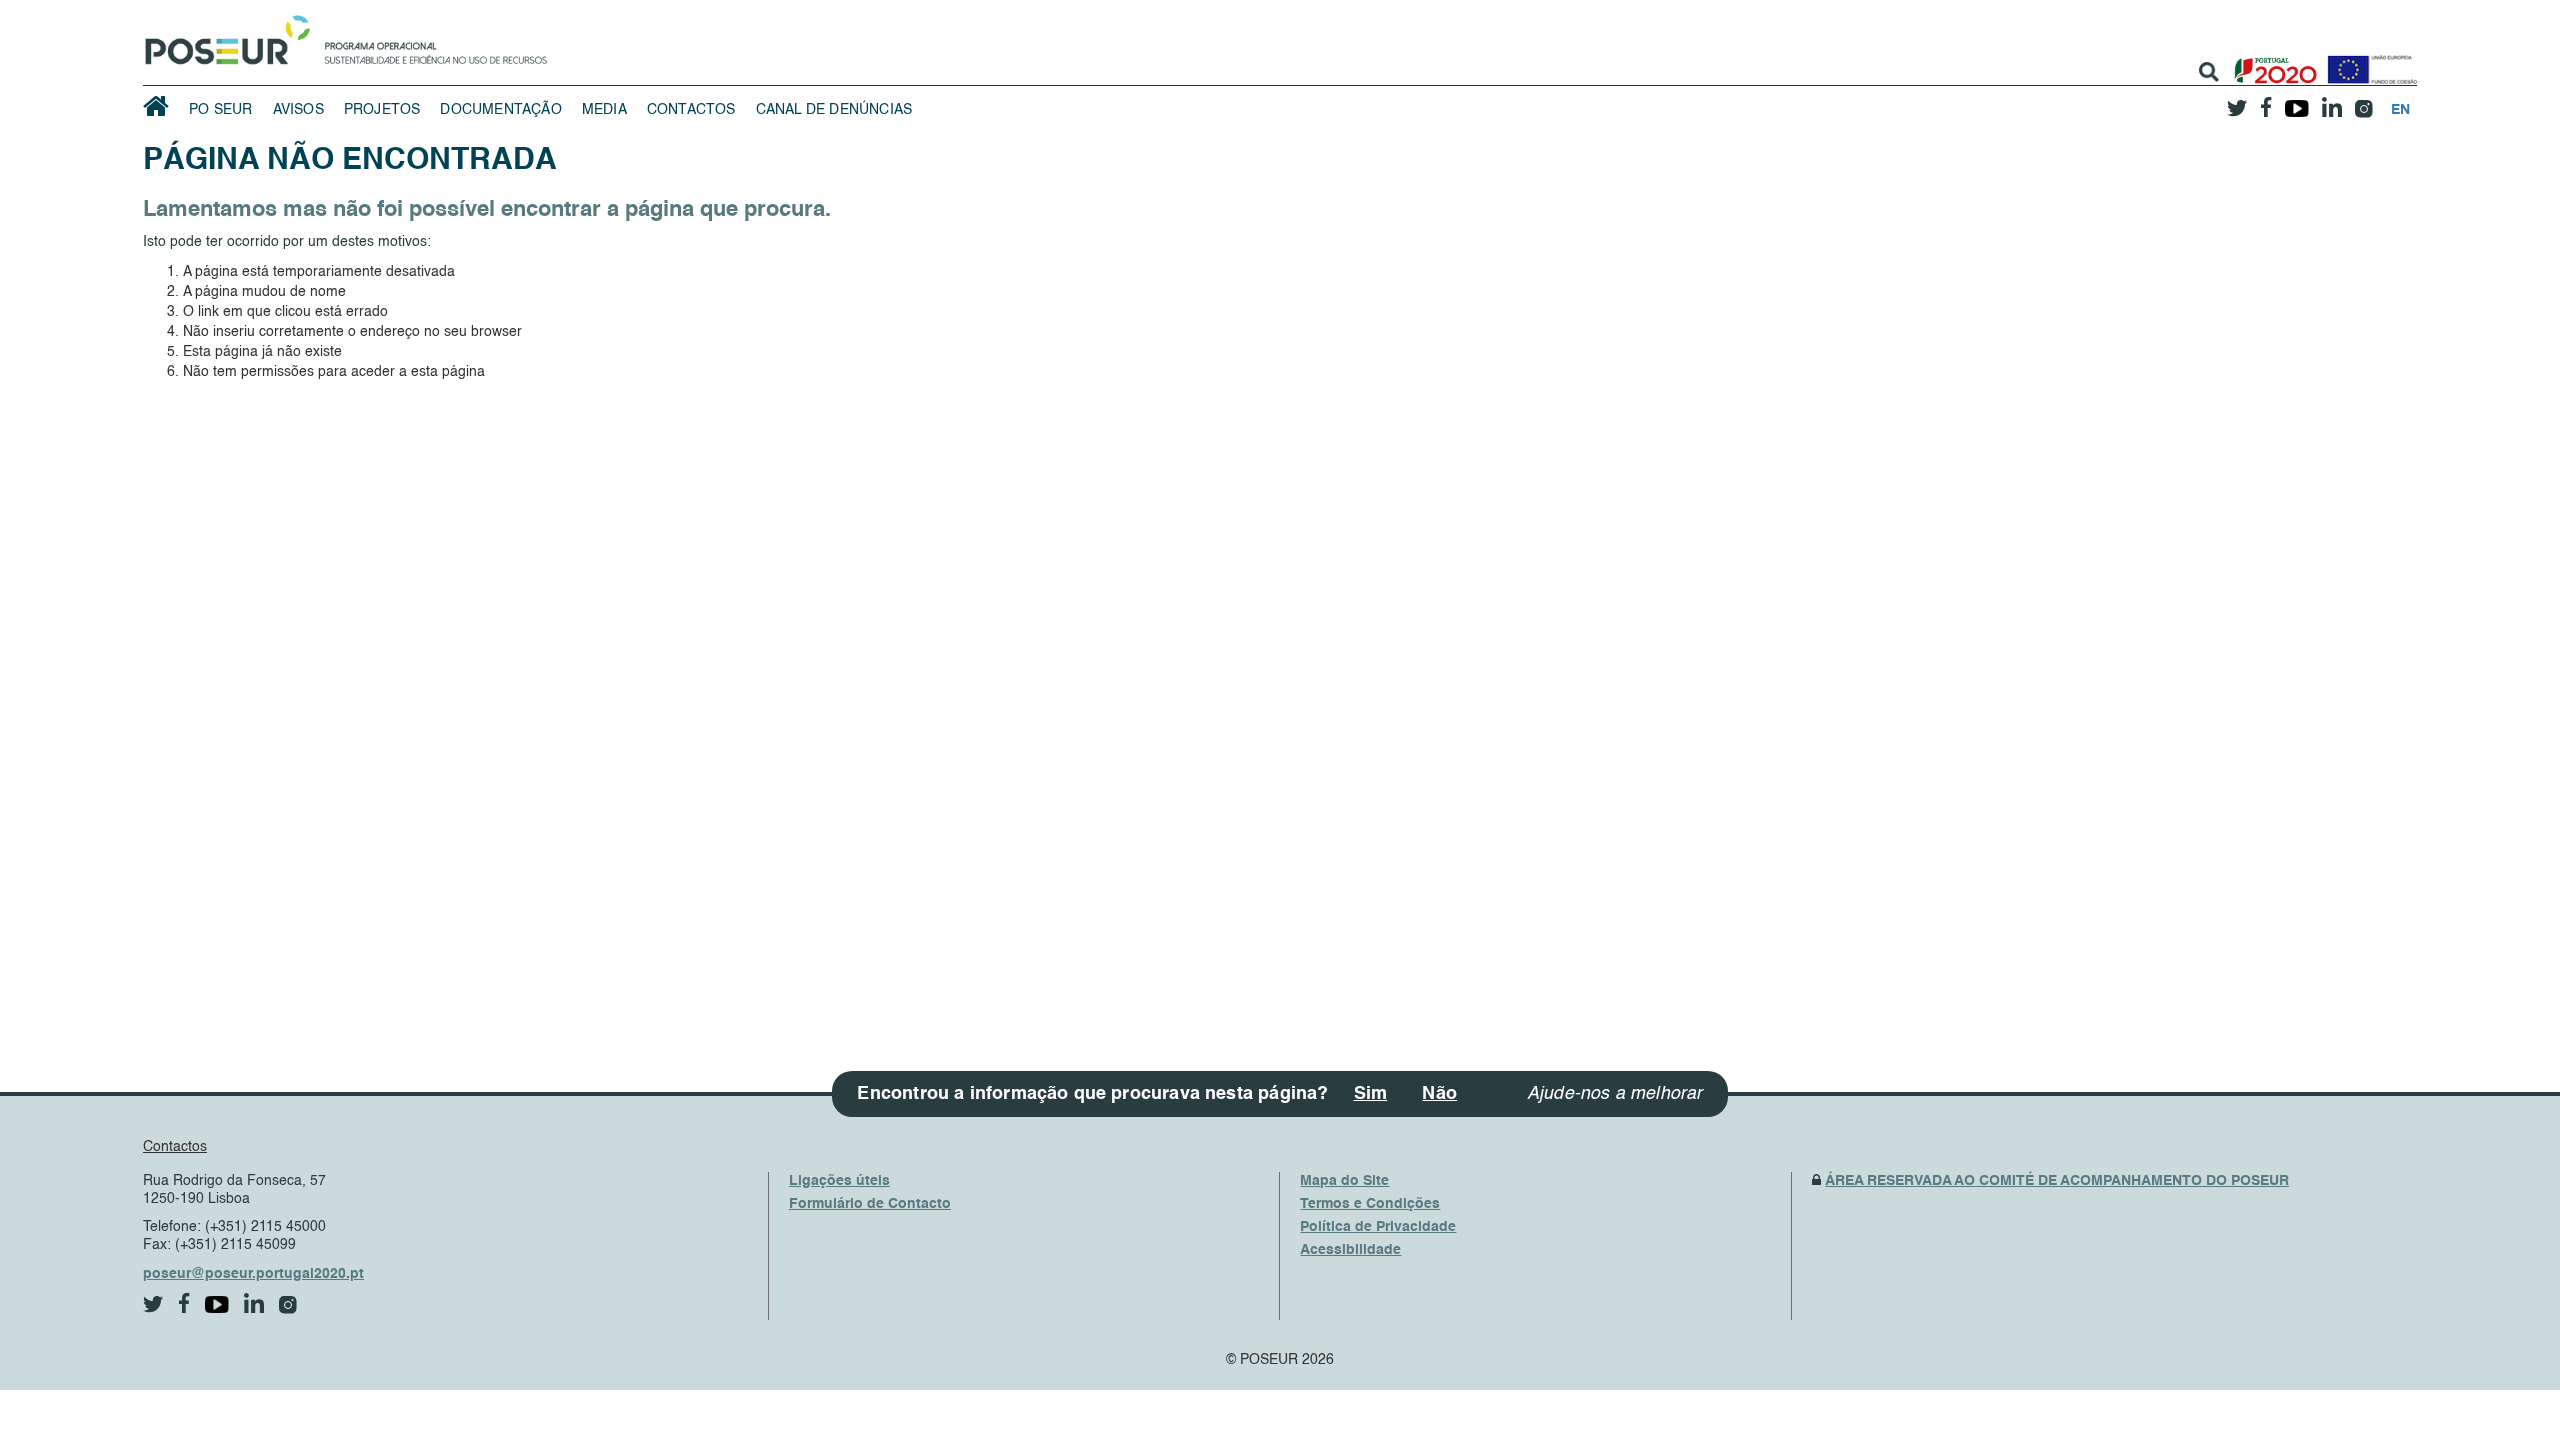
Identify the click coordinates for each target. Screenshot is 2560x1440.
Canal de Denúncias (834, 110)
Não (1439, 1094)
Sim (1371, 1094)
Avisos (298, 110)
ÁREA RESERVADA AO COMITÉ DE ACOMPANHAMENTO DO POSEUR (2057, 1181)
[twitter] (2237, 101)
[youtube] (2296, 101)
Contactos (691, 110)
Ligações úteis (839, 1181)
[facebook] (2266, 101)
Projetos (382, 110)
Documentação (500, 110)
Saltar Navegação (609, 10)
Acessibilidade (1350, 1250)
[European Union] (2368, 62)
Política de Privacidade (1378, 1227)
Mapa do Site (1344, 1181)
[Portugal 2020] (2271, 62)
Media (604, 110)
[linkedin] (2331, 101)
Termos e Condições (1370, 1204)
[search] (2209, 72)
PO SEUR (220, 110)
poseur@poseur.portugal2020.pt (253, 1274)
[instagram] (2363, 101)
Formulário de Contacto (870, 1204)
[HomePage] (224, 35)
